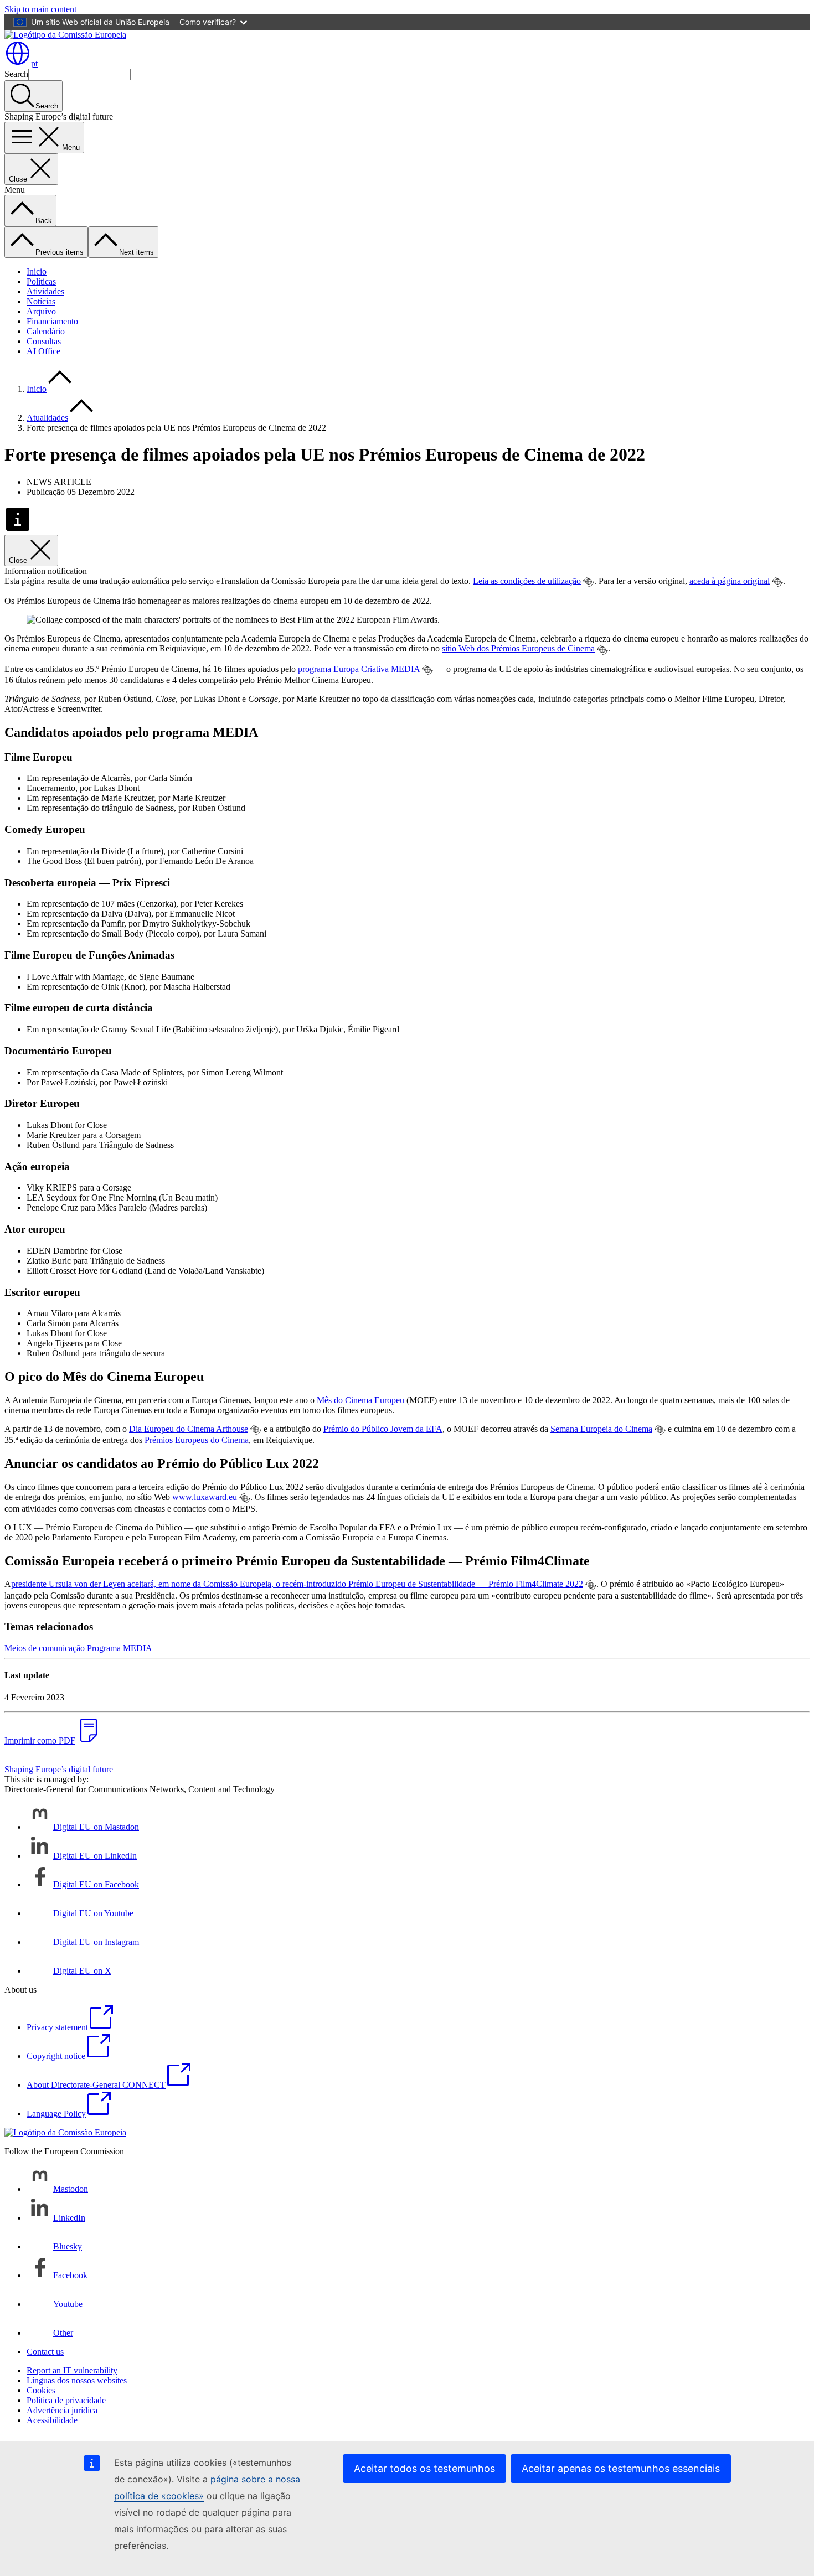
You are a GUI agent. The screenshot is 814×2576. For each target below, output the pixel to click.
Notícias (41, 301)
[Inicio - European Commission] (65, 35)
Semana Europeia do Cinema (601, 1429)
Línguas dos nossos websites (77, 2380)
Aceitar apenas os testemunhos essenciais (621, 2468)
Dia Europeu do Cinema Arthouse (189, 1429)
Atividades (45, 291)
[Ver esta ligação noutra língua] (589, 582)
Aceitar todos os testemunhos (424, 2468)
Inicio (37, 271)
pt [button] (34, 63)
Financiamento (52, 321)
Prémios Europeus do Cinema (197, 1440)
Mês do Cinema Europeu (360, 1400)
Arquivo (41, 311)
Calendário (46, 331)
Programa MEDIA (120, 1648)
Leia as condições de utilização (527, 581)
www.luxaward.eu (205, 1497)
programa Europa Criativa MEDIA (359, 669)
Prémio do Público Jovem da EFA (383, 1429)
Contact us (45, 2352)
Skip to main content (40, 9)
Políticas (41, 281)
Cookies (41, 2390)
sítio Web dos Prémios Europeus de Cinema (518, 648)
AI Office (43, 351)
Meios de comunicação (45, 1648)
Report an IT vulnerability (72, 2370)
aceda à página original (730, 581)
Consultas (44, 341)
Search (16, 74)
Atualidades (47, 418)
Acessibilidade (52, 2420)
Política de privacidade (66, 2400)
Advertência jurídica (62, 2410)
